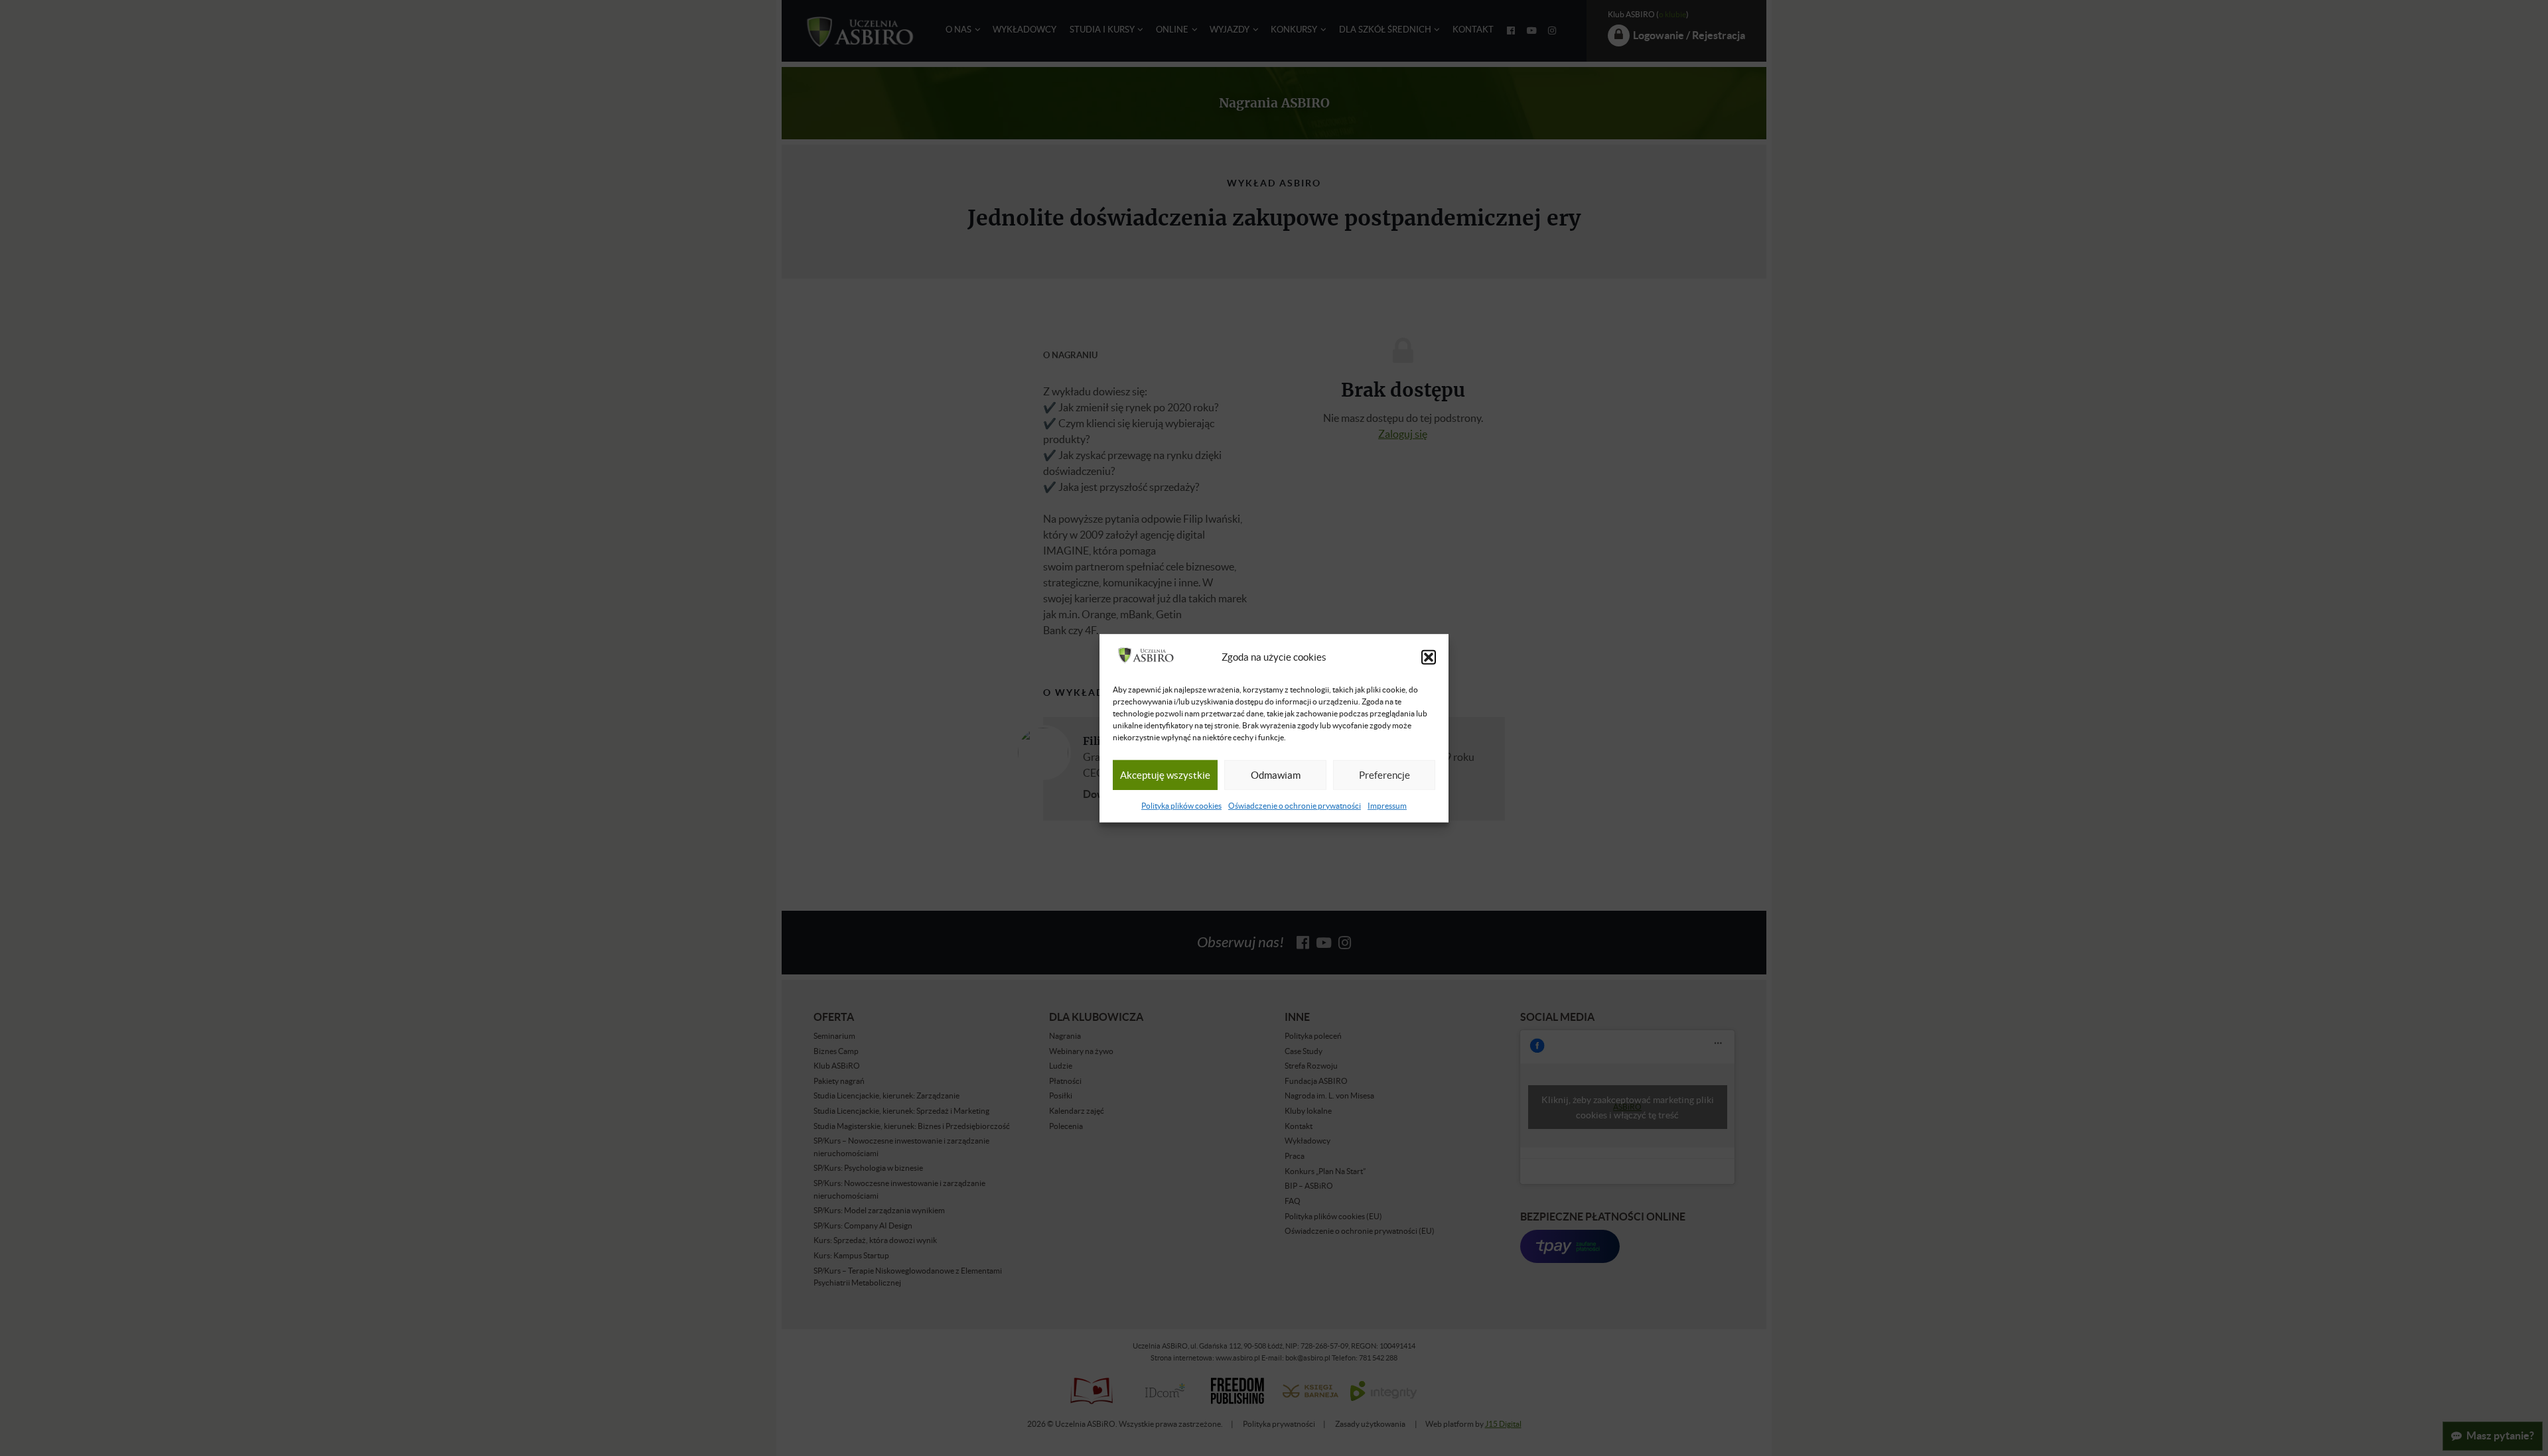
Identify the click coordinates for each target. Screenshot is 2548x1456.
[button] (1429, 657)
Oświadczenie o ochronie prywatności (1295, 806)
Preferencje (1384, 775)
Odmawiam (1276, 775)
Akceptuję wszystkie (1165, 775)
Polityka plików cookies (1181, 806)
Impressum (1387, 806)
